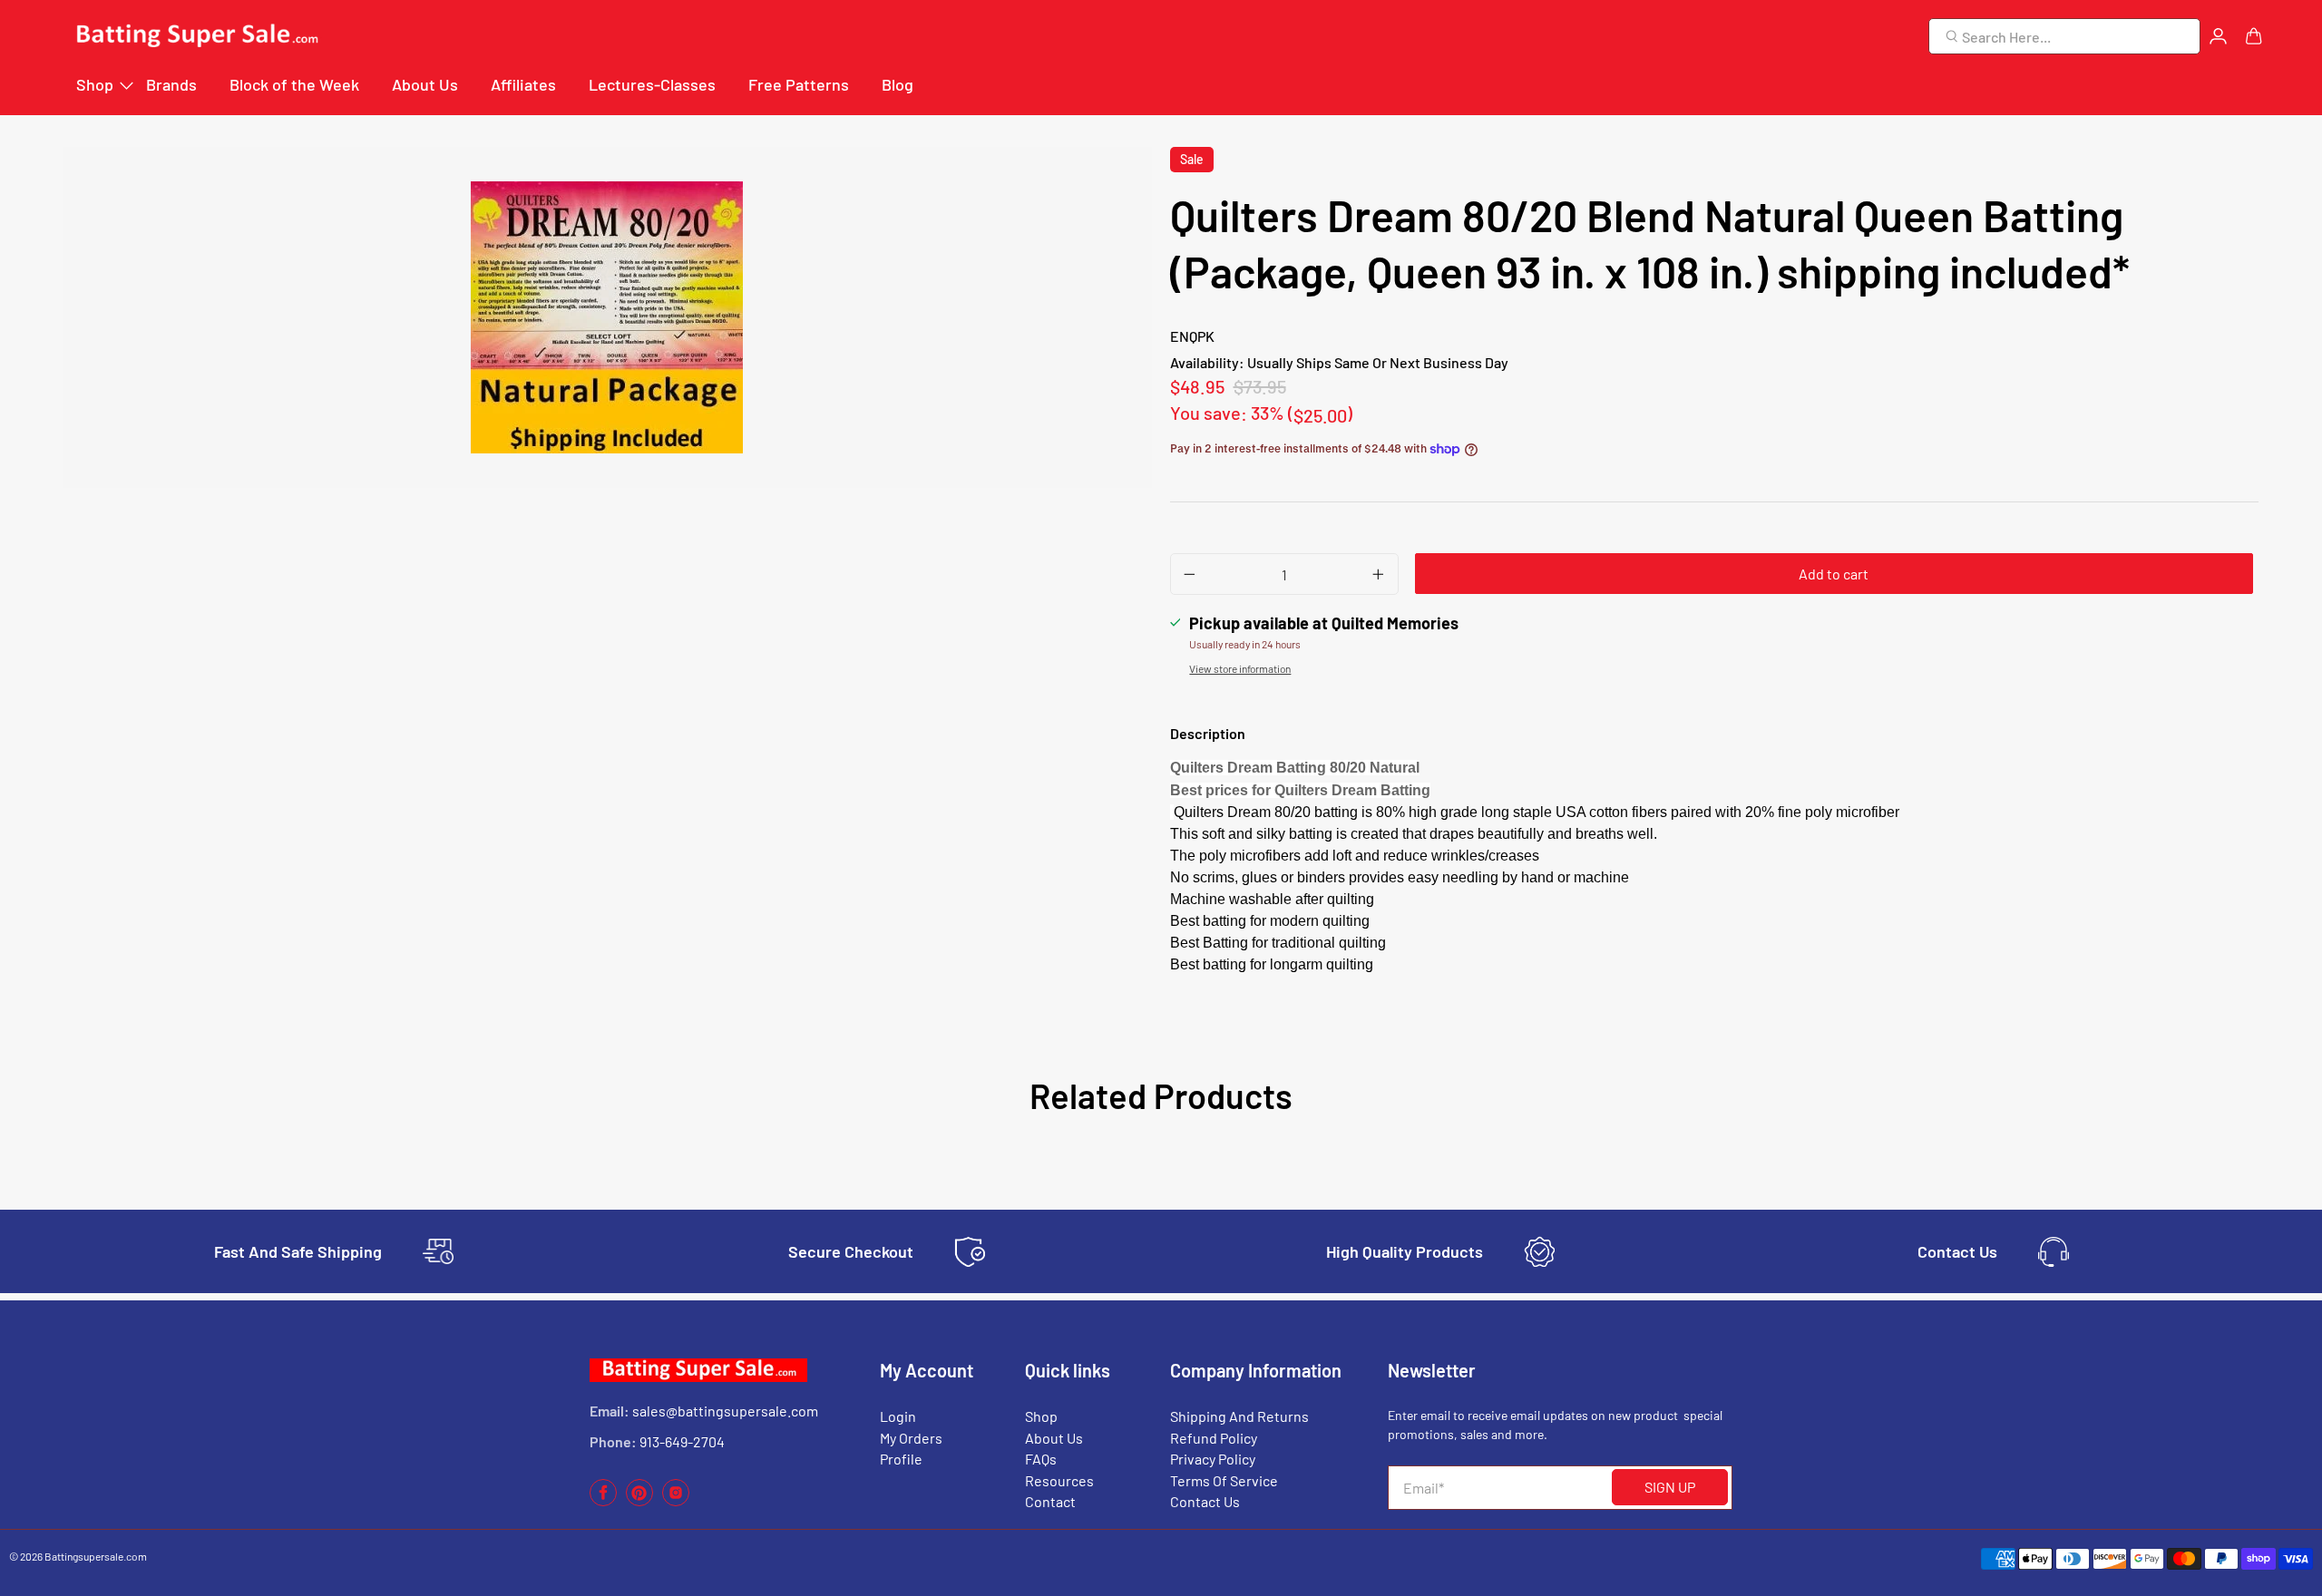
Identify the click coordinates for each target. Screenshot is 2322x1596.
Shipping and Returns (1239, 1416)
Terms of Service (1224, 1480)
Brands (171, 84)
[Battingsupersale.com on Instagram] (676, 1501)
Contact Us (1205, 1501)
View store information (1240, 668)
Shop (95, 84)
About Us (425, 84)
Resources (1059, 1480)
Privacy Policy (1213, 1459)
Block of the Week (294, 84)
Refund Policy (1214, 1438)
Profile (901, 1459)
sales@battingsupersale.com (725, 1411)
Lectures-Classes (652, 84)
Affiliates (523, 84)
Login (898, 1416)
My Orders (911, 1438)
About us (1054, 1438)
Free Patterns (799, 84)
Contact (1050, 1501)
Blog (898, 84)
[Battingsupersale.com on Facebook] (603, 1501)
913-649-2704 (682, 1441)
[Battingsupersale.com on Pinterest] (639, 1501)
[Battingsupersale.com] (196, 37)
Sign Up (1670, 1487)
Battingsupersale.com (96, 1556)
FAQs (1041, 1459)
